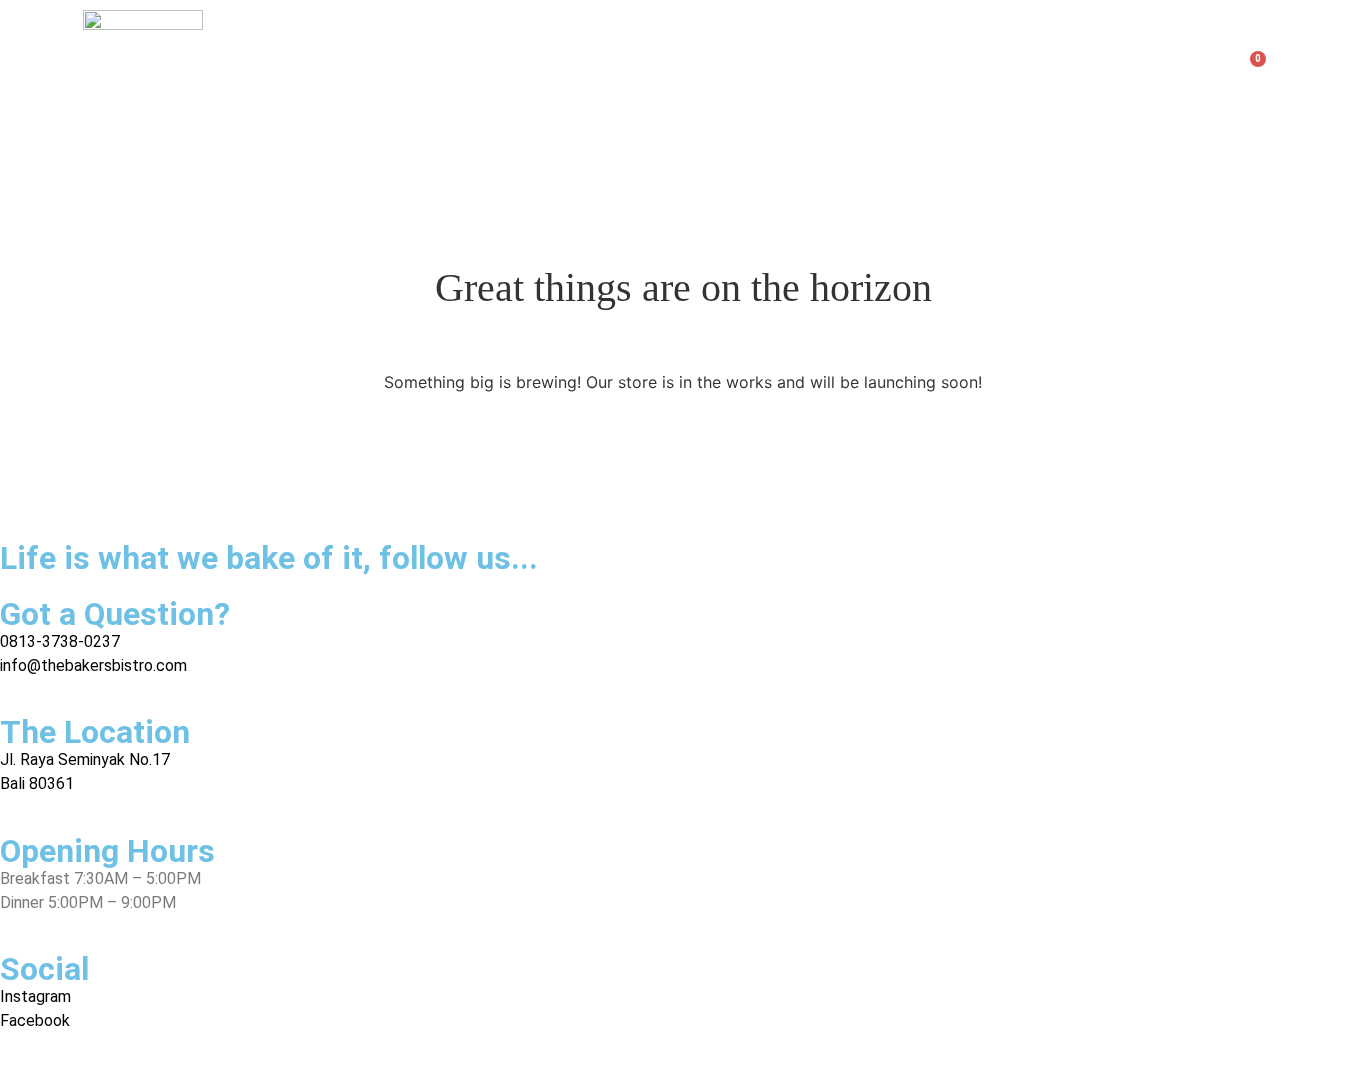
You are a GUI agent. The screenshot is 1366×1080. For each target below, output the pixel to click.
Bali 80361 (37, 783)
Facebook (35, 1020)
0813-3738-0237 (60, 641)
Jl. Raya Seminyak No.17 (85, 759)
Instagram (35, 996)
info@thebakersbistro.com (93, 665)
